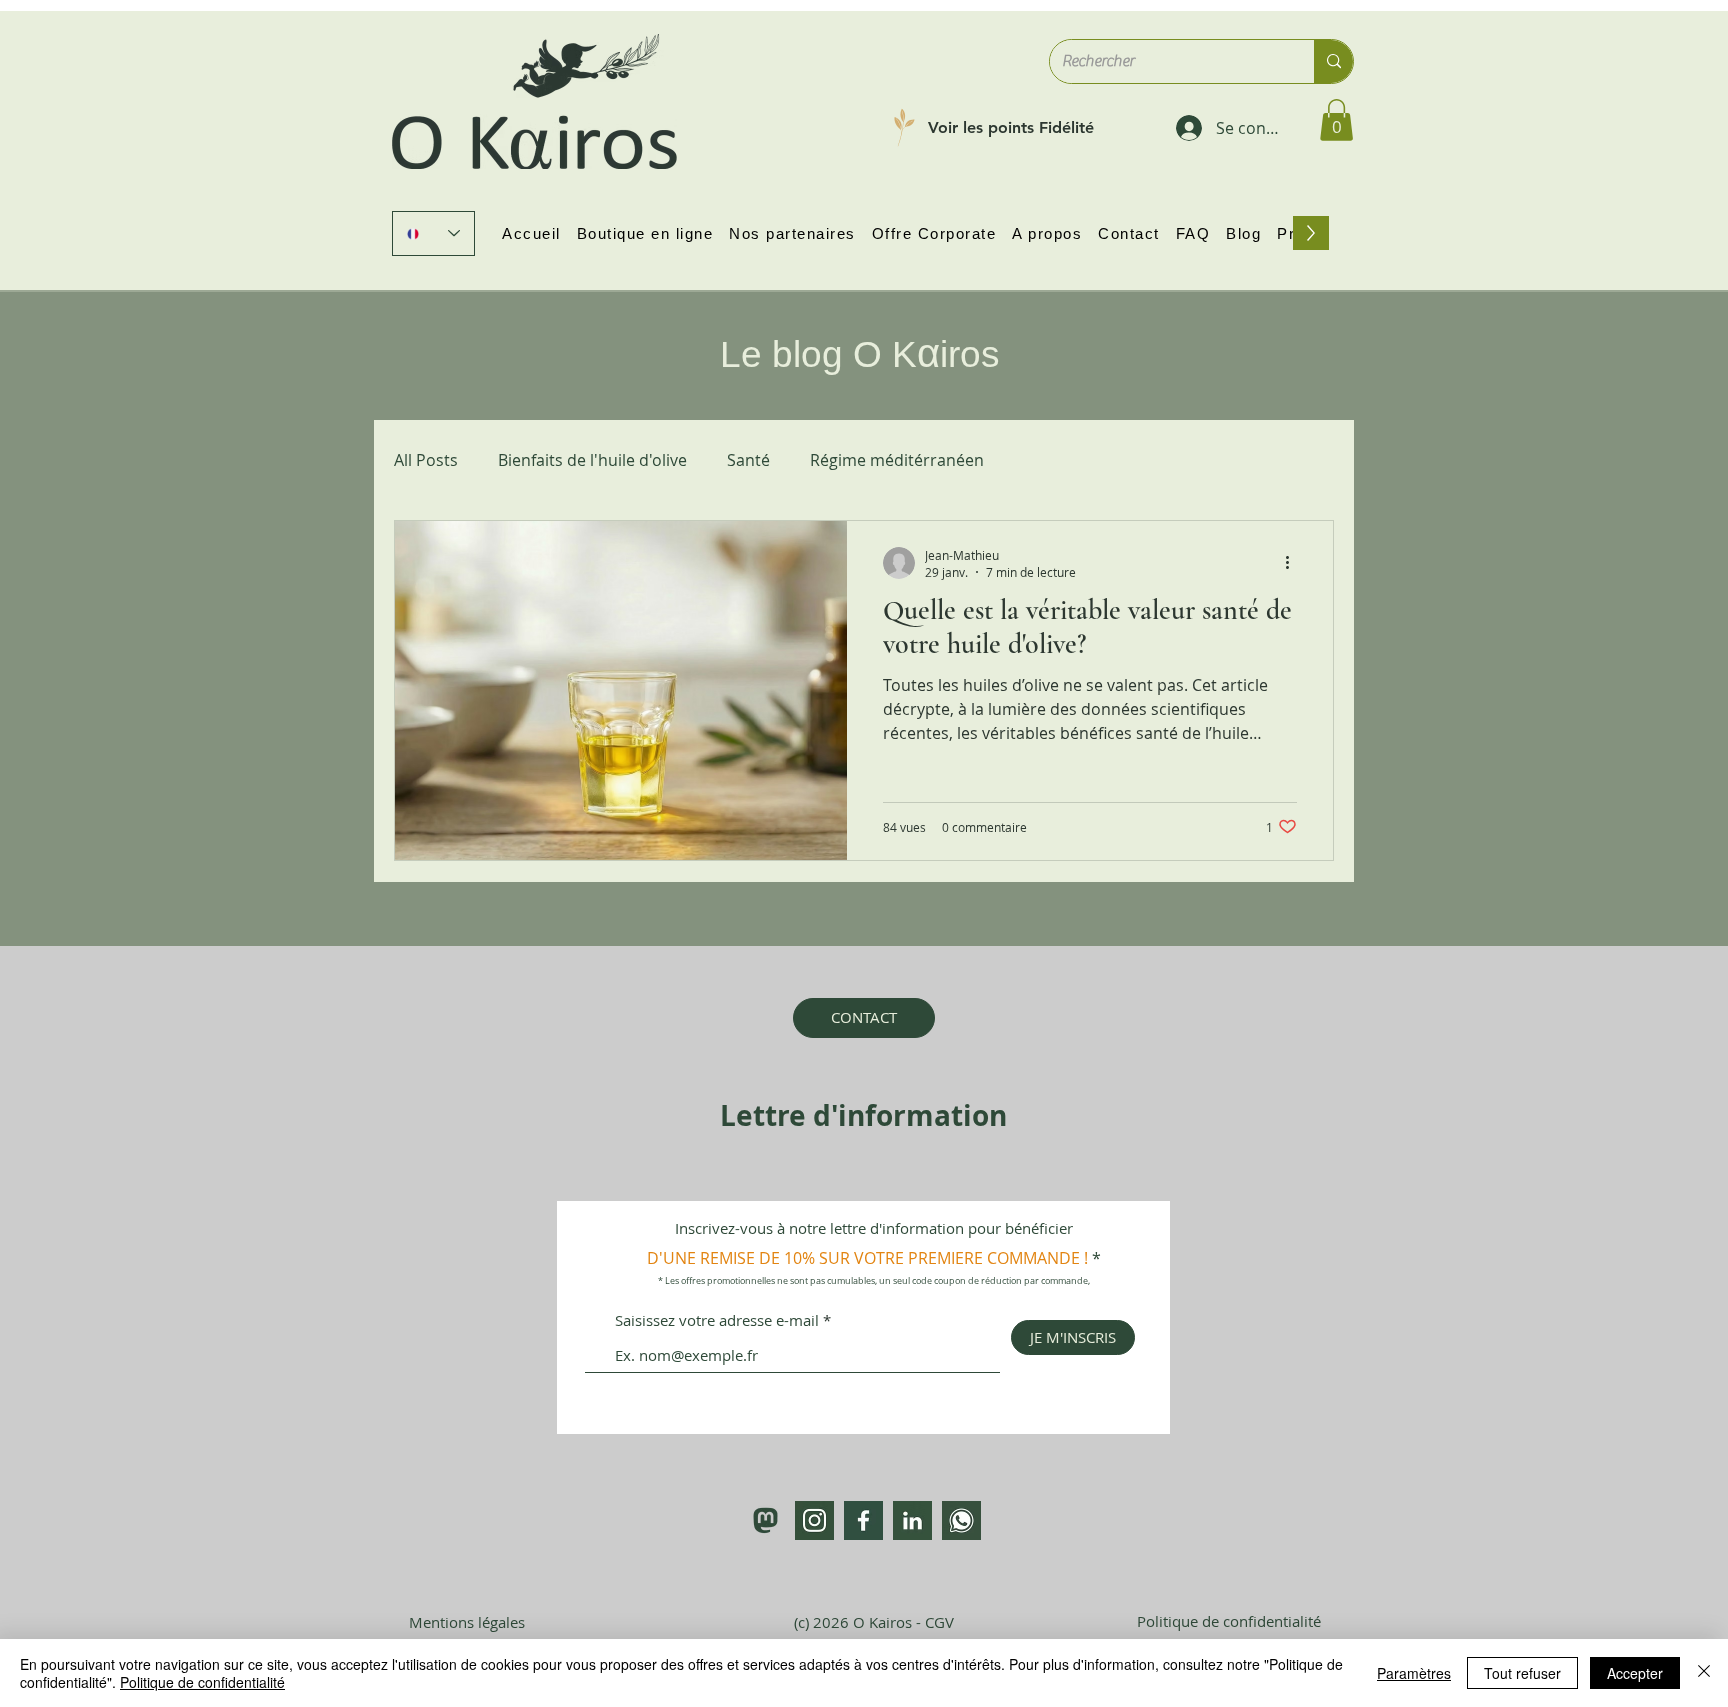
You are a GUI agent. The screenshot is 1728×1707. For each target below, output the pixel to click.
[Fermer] (1704, 1673)
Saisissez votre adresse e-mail (717, 1320)
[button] (1336, 120)
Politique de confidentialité (202, 1682)
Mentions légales (467, 1622)
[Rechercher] (1333, 61)
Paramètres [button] (1414, 1673)
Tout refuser (1522, 1673)
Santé (748, 460)
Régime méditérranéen (897, 460)
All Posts (426, 460)
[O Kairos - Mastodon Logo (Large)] (765, 1520)
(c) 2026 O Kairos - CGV (874, 1622)
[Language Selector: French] (433, 233)
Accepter (1635, 1673)
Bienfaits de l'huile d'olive (592, 460)
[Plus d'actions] (1294, 563)
